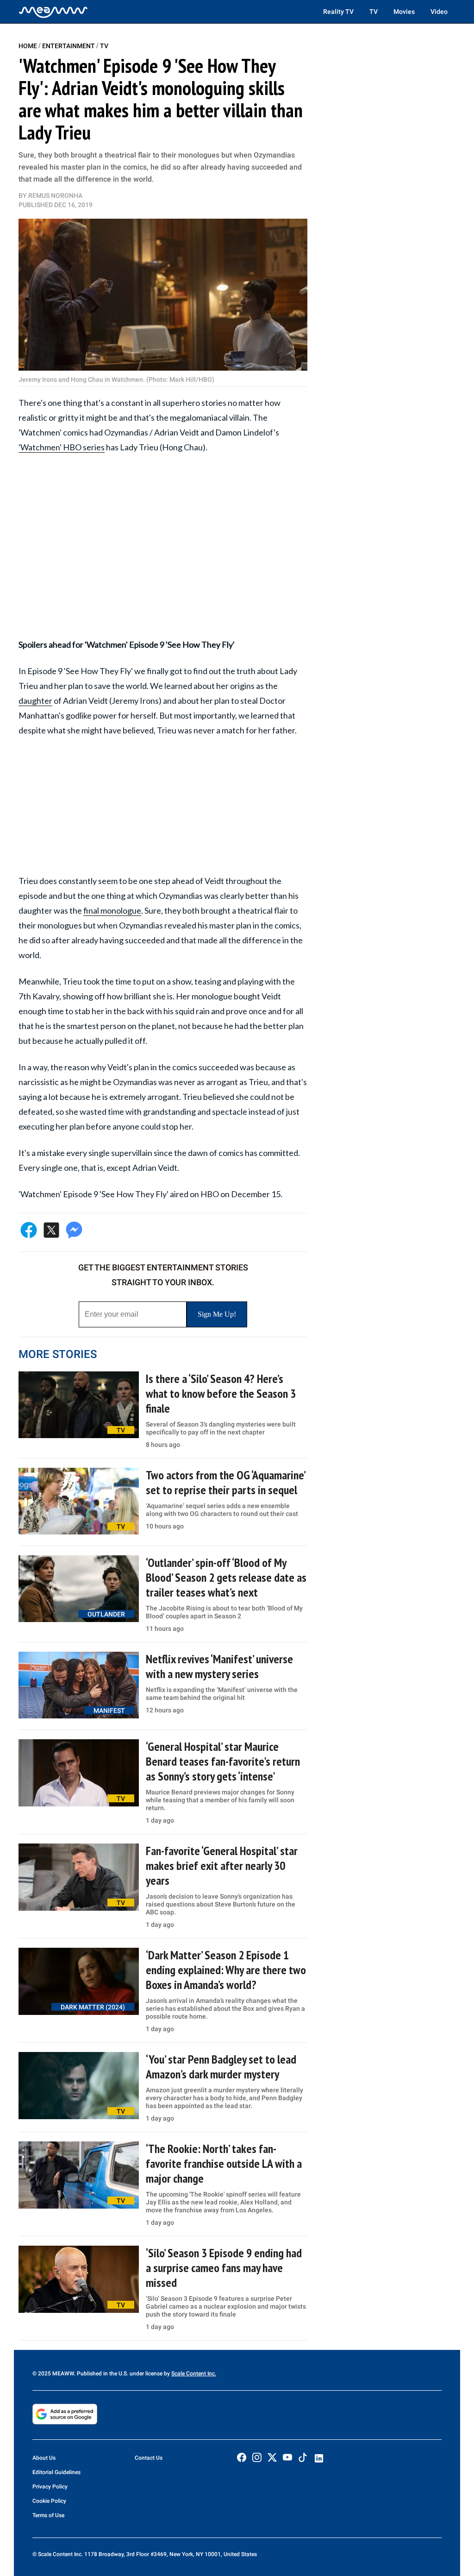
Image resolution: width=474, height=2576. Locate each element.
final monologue (112, 910)
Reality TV (338, 12)
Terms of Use (48, 2515)
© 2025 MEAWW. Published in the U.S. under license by (102, 2374)
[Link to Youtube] (287, 2457)
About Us (44, 2458)
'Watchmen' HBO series (62, 447)
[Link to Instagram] (257, 2457)
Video (439, 12)
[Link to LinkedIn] (319, 2458)
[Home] (53, 12)
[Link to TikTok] (303, 2459)
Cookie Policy (49, 2501)
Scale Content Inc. (194, 2374)
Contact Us (149, 2458)
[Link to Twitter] (272, 2457)
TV (374, 12)
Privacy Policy (50, 2487)
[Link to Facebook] (242, 2457)
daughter (35, 701)
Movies (404, 12)
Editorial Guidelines (56, 2472)
